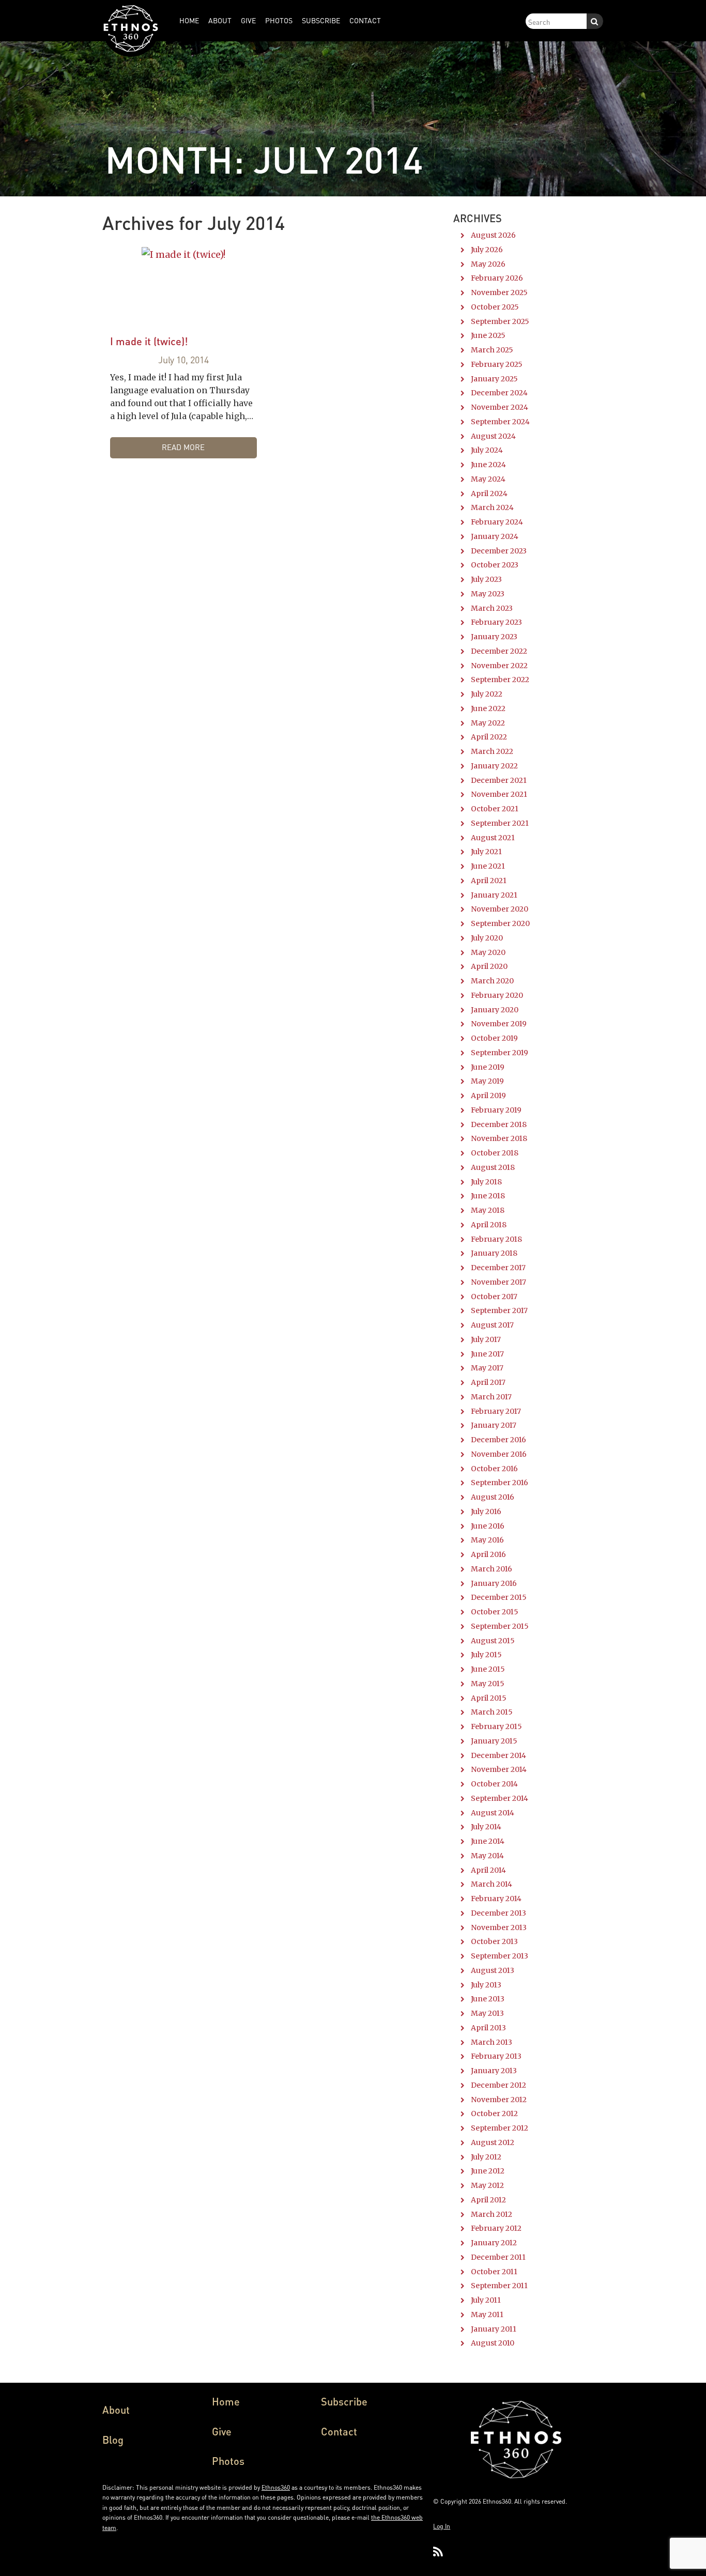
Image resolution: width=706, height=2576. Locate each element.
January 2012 (494, 2243)
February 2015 (496, 1726)
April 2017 (488, 1382)
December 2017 (498, 1268)
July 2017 (486, 1339)
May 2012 (487, 2185)
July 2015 (486, 1655)
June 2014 (488, 1841)
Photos (228, 2461)
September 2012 (500, 2128)
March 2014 (492, 1884)
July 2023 (486, 579)
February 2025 (497, 364)
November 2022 (499, 666)
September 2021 (500, 823)
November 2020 (500, 909)
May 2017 (487, 1368)
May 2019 (487, 1081)
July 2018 (486, 1182)
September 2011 (499, 2286)
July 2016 (486, 1511)
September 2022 (500, 680)
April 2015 (489, 1698)
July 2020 (487, 938)
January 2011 (494, 2329)
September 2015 (500, 1626)
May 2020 (488, 952)
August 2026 (493, 235)
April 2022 (489, 737)
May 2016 (487, 1540)
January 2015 (494, 1741)
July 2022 (487, 694)
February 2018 (496, 1239)
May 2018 (488, 1210)
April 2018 (489, 1225)
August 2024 (493, 436)
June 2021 (488, 866)
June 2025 (488, 335)
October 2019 (494, 1038)
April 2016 (488, 1554)
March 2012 (492, 2214)
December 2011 (498, 2257)
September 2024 (500, 422)
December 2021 (499, 780)
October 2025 (495, 307)
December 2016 (498, 1440)
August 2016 (493, 1497)
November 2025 (499, 292)
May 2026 (488, 264)
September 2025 (500, 321)
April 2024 (489, 493)
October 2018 (495, 1153)
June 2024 (488, 465)
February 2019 (496, 1110)
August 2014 (493, 1813)
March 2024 (492, 507)
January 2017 (494, 1425)
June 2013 (488, 1999)
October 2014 (494, 1784)
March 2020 (492, 981)
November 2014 (499, 1769)
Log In (442, 2526)
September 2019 (500, 1053)
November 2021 (499, 794)
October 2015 (495, 1612)
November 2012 (499, 2100)
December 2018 (499, 1124)
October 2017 (494, 1297)
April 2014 (488, 1870)
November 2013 (499, 1927)
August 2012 (493, 2142)
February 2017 (496, 1411)
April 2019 (488, 1096)
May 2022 (488, 723)
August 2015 (493, 1641)
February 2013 (496, 2056)
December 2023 (499, 551)
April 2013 (488, 2028)
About (116, 2410)
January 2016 (494, 1583)
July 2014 (486, 1827)
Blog (113, 2440)
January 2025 (494, 379)
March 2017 (491, 1397)
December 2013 (498, 1913)
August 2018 (493, 1167)
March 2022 (492, 751)
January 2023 (494, 637)
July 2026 (487, 250)
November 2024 (500, 407)
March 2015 (492, 1712)
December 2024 (499, 393)
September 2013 (500, 1956)
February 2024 (497, 522)
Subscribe (344, 2401)
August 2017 (492, 1325)
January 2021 (494, 895)
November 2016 (499, 1454)
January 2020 (495, 1010)
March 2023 (492, 608)
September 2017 (499, 1310)
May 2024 (488, 479)
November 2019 (499, 1024)
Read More (183, 447)
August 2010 (493, 2343)
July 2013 (486, 1985)
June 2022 (488, 708)
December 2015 (499, 1597)
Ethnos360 (276, 2487)
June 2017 (487, 1354)
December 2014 (498, 1755)
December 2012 (498, 2085)
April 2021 (489, 881)
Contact (339, 2431)
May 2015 (488, 1684)
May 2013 (487, 2013)
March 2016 (492, 1569)
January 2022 (494, 766)
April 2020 (489, 966)
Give (222, 2431)
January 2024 (495, 536)
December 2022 (499, 651)
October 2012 (494, 2114)
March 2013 (492, 2042)
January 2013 (494, 2071)
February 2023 (496, 622)
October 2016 (494, 1469)
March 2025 (492, 350)
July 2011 (486, 2300)
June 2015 (488, 1669)
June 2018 (488, 1196)
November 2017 (498, 1282)
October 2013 (494, 1941)
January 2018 (494, 1253)
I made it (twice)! (149, 341)
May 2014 (487, 1856)
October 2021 (495, 809)
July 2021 (486, 852)
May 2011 (487, 2315)
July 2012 (486, 2157)
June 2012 (488, 2171)
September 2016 (500, 1483)
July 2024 (487, 450)
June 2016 (488, 1526)
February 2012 (496, 2228)
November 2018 (499, 1138)
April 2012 (488, 2200)
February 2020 (497, 995)
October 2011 (494, 2272)
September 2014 (500, 1798)
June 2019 (488, 1067)
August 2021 (493, 838)
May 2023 (488, 594)
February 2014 (496, 1899)
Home (226, 2401)
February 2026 (497, 278)
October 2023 (495, 565)
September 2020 (500, 923)
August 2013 (493, 1970)
